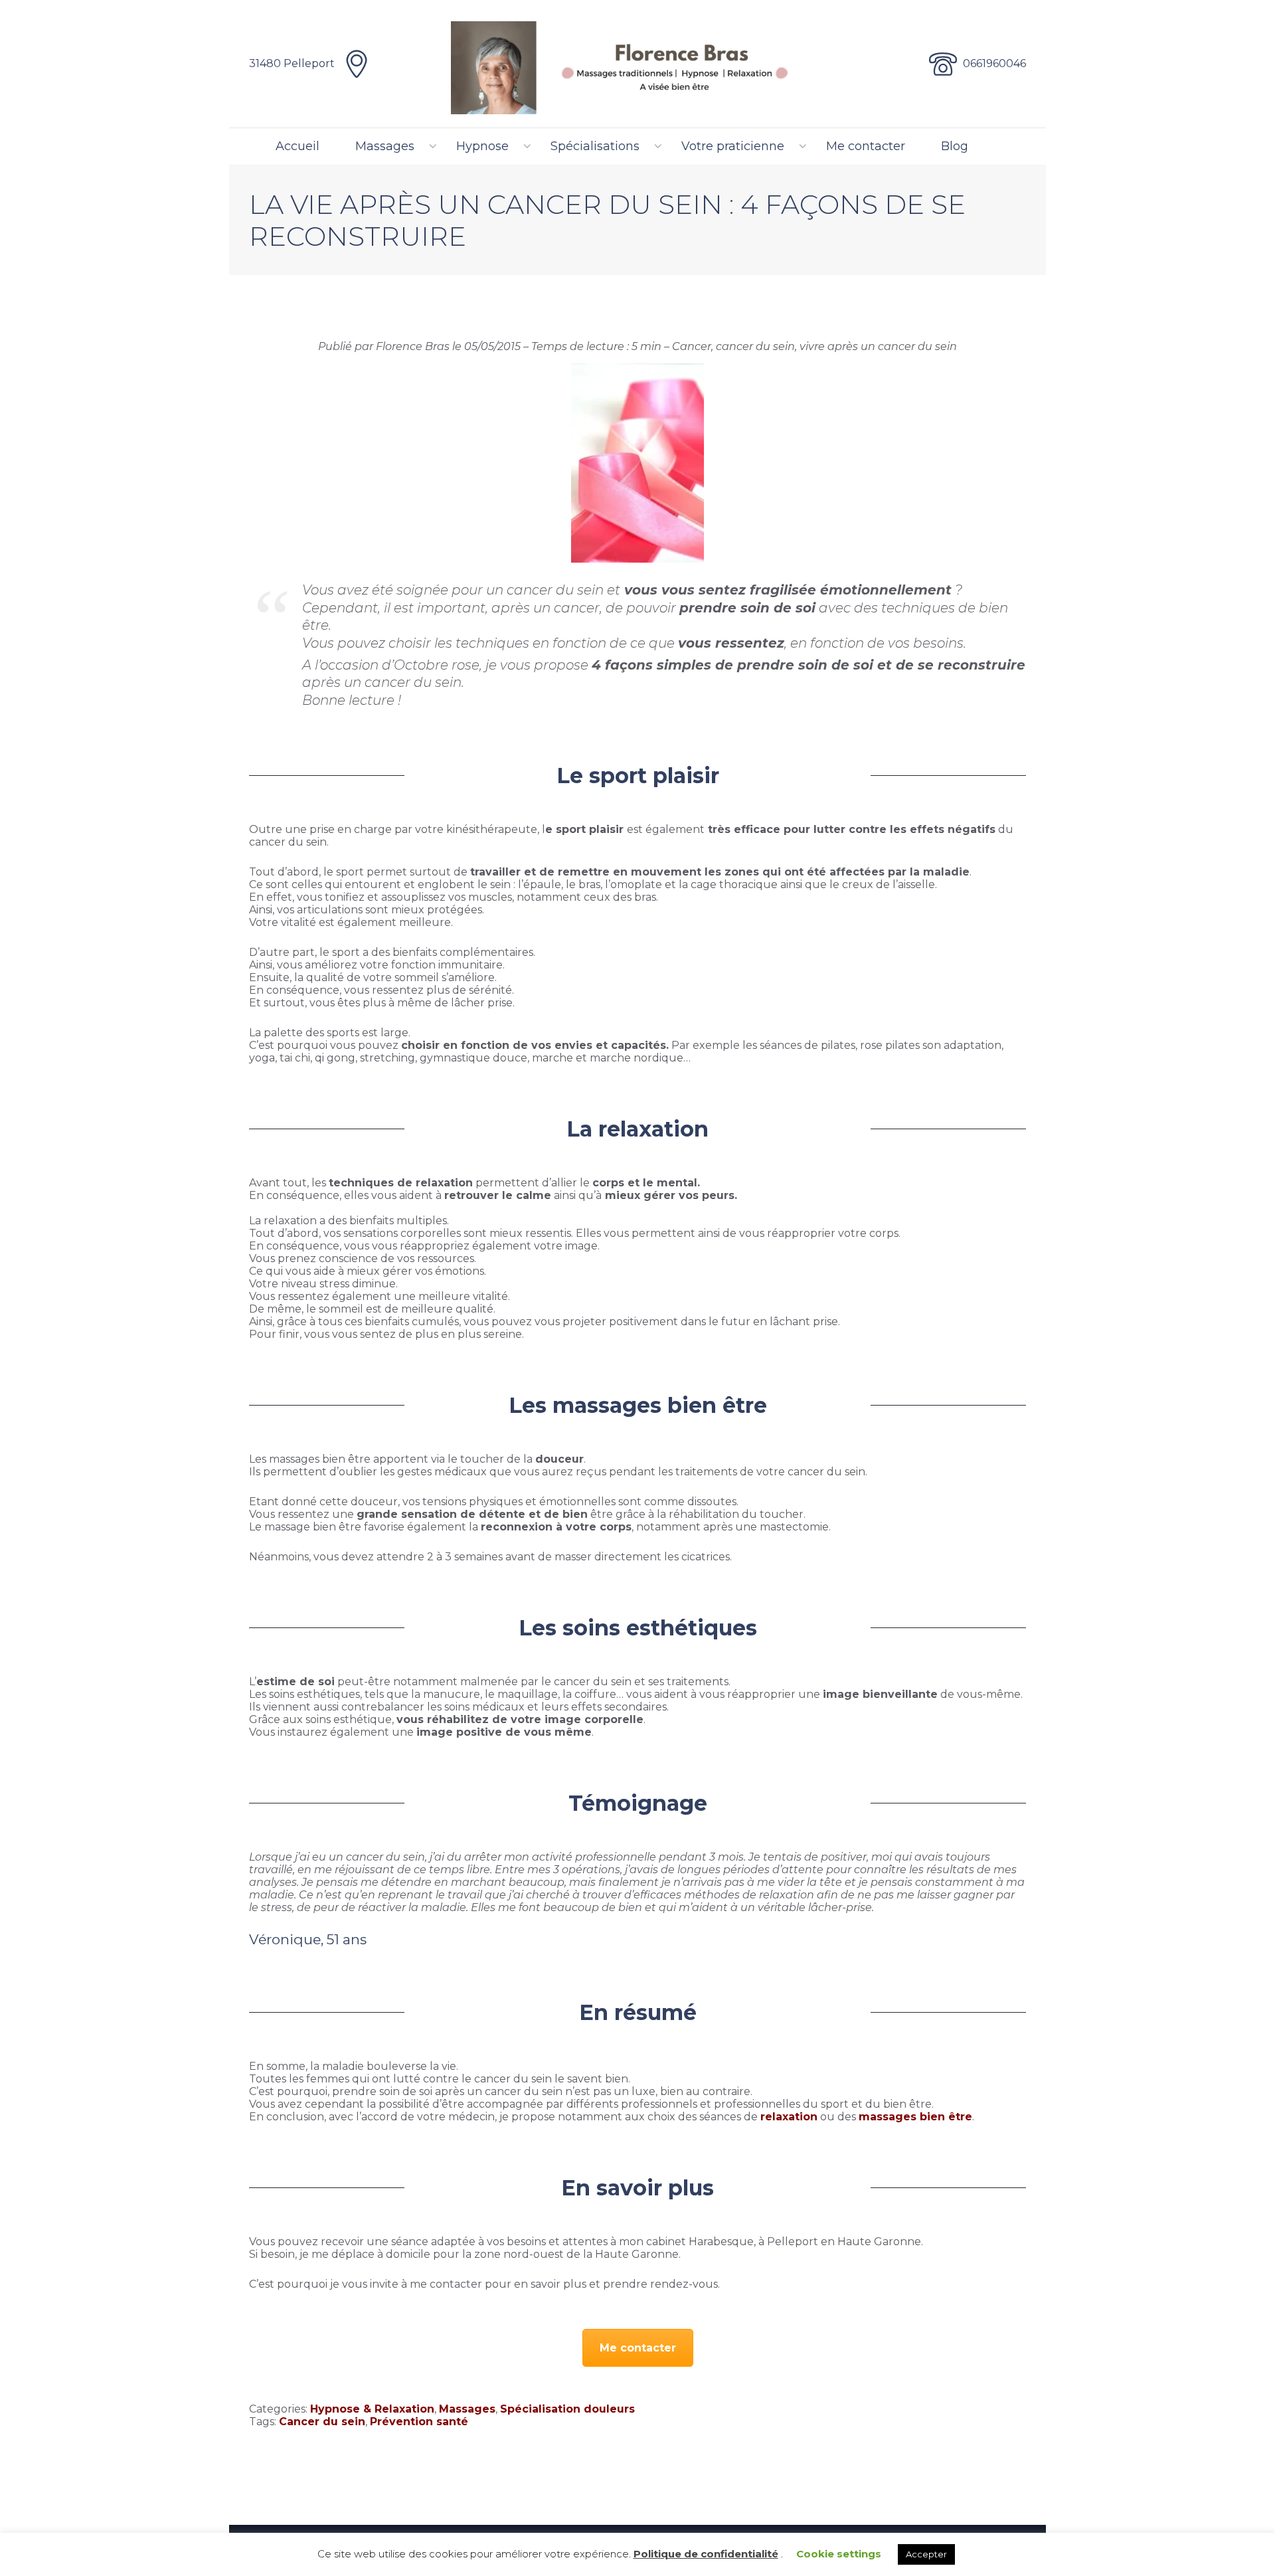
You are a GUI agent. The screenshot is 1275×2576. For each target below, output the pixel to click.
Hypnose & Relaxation (372, 2409)
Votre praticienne (733, 146)
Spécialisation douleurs (567, 2409)
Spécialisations (595, 146)
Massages (385, 146)
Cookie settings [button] (839, 2554)
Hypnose (482, 146)
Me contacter (866, 146)
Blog (955, 146)
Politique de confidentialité (706, 2554)
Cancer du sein (322, 2422)
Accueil (297, 146)
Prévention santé (419, 2422)
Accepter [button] (926, 2554)
